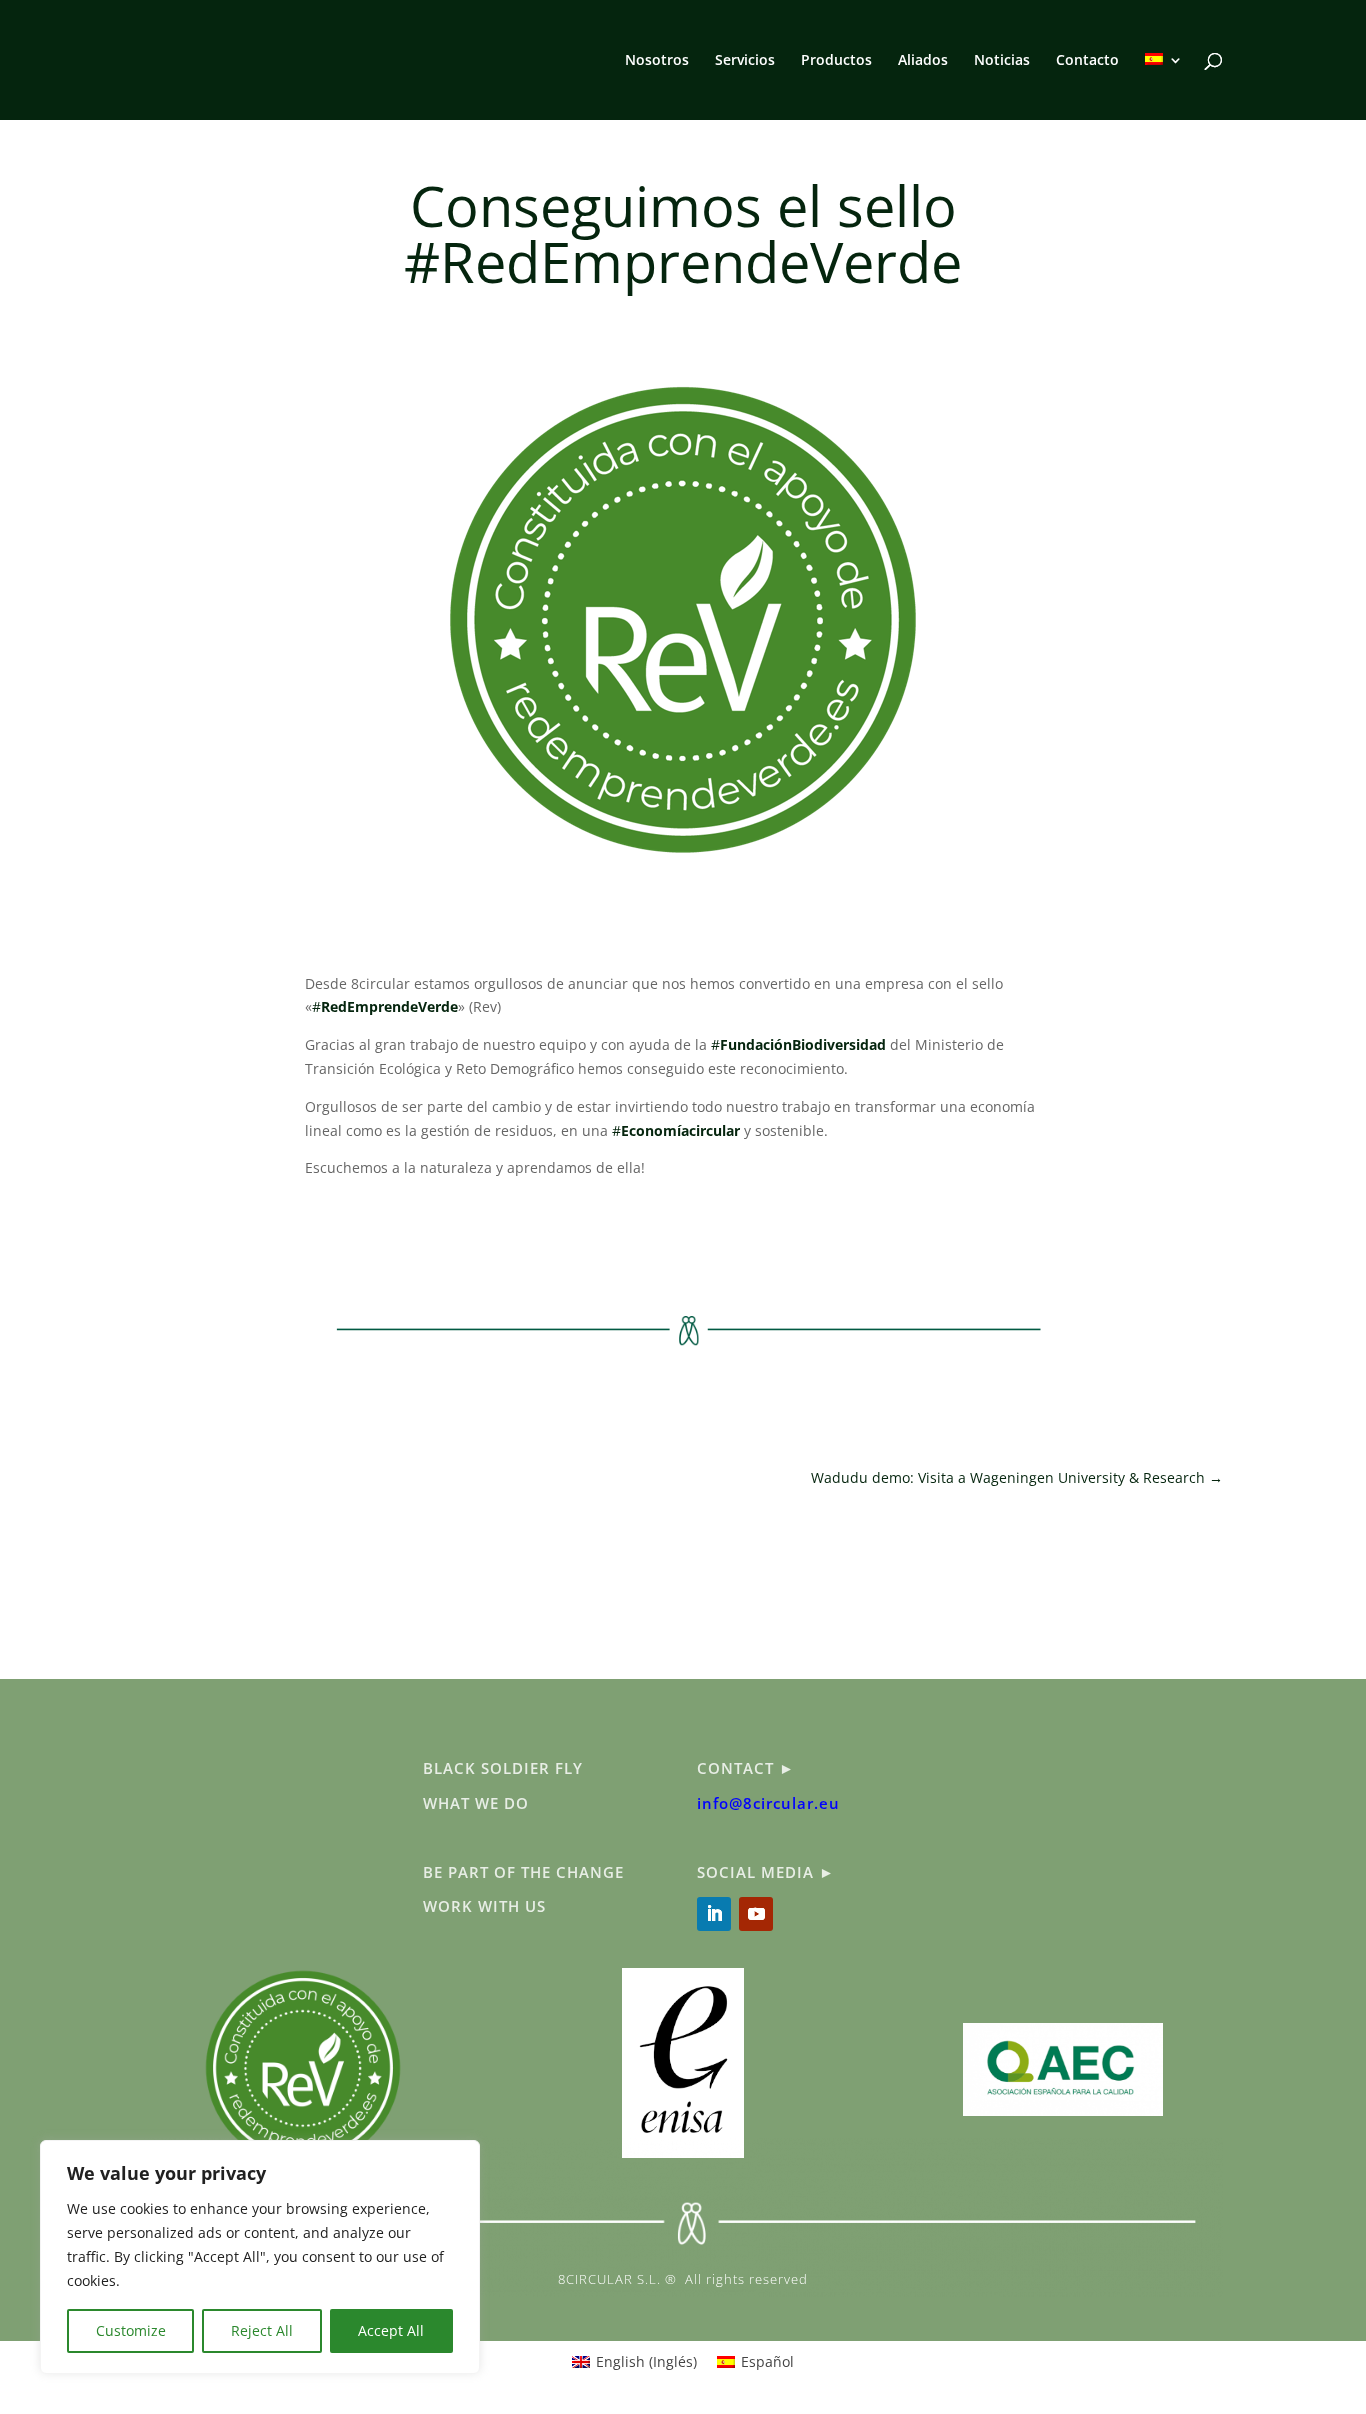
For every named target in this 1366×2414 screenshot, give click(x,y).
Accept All (391, 2330)
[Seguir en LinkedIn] (714, 1914)
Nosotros (657, 61)
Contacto (1087, 61)
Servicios (745, 61)
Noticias (1002, 61)
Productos (836, 61)
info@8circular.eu (768, 1803)
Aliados (923, 61)
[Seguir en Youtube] (756, 1914)
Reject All (262, 2330)
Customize (131, 2330)
